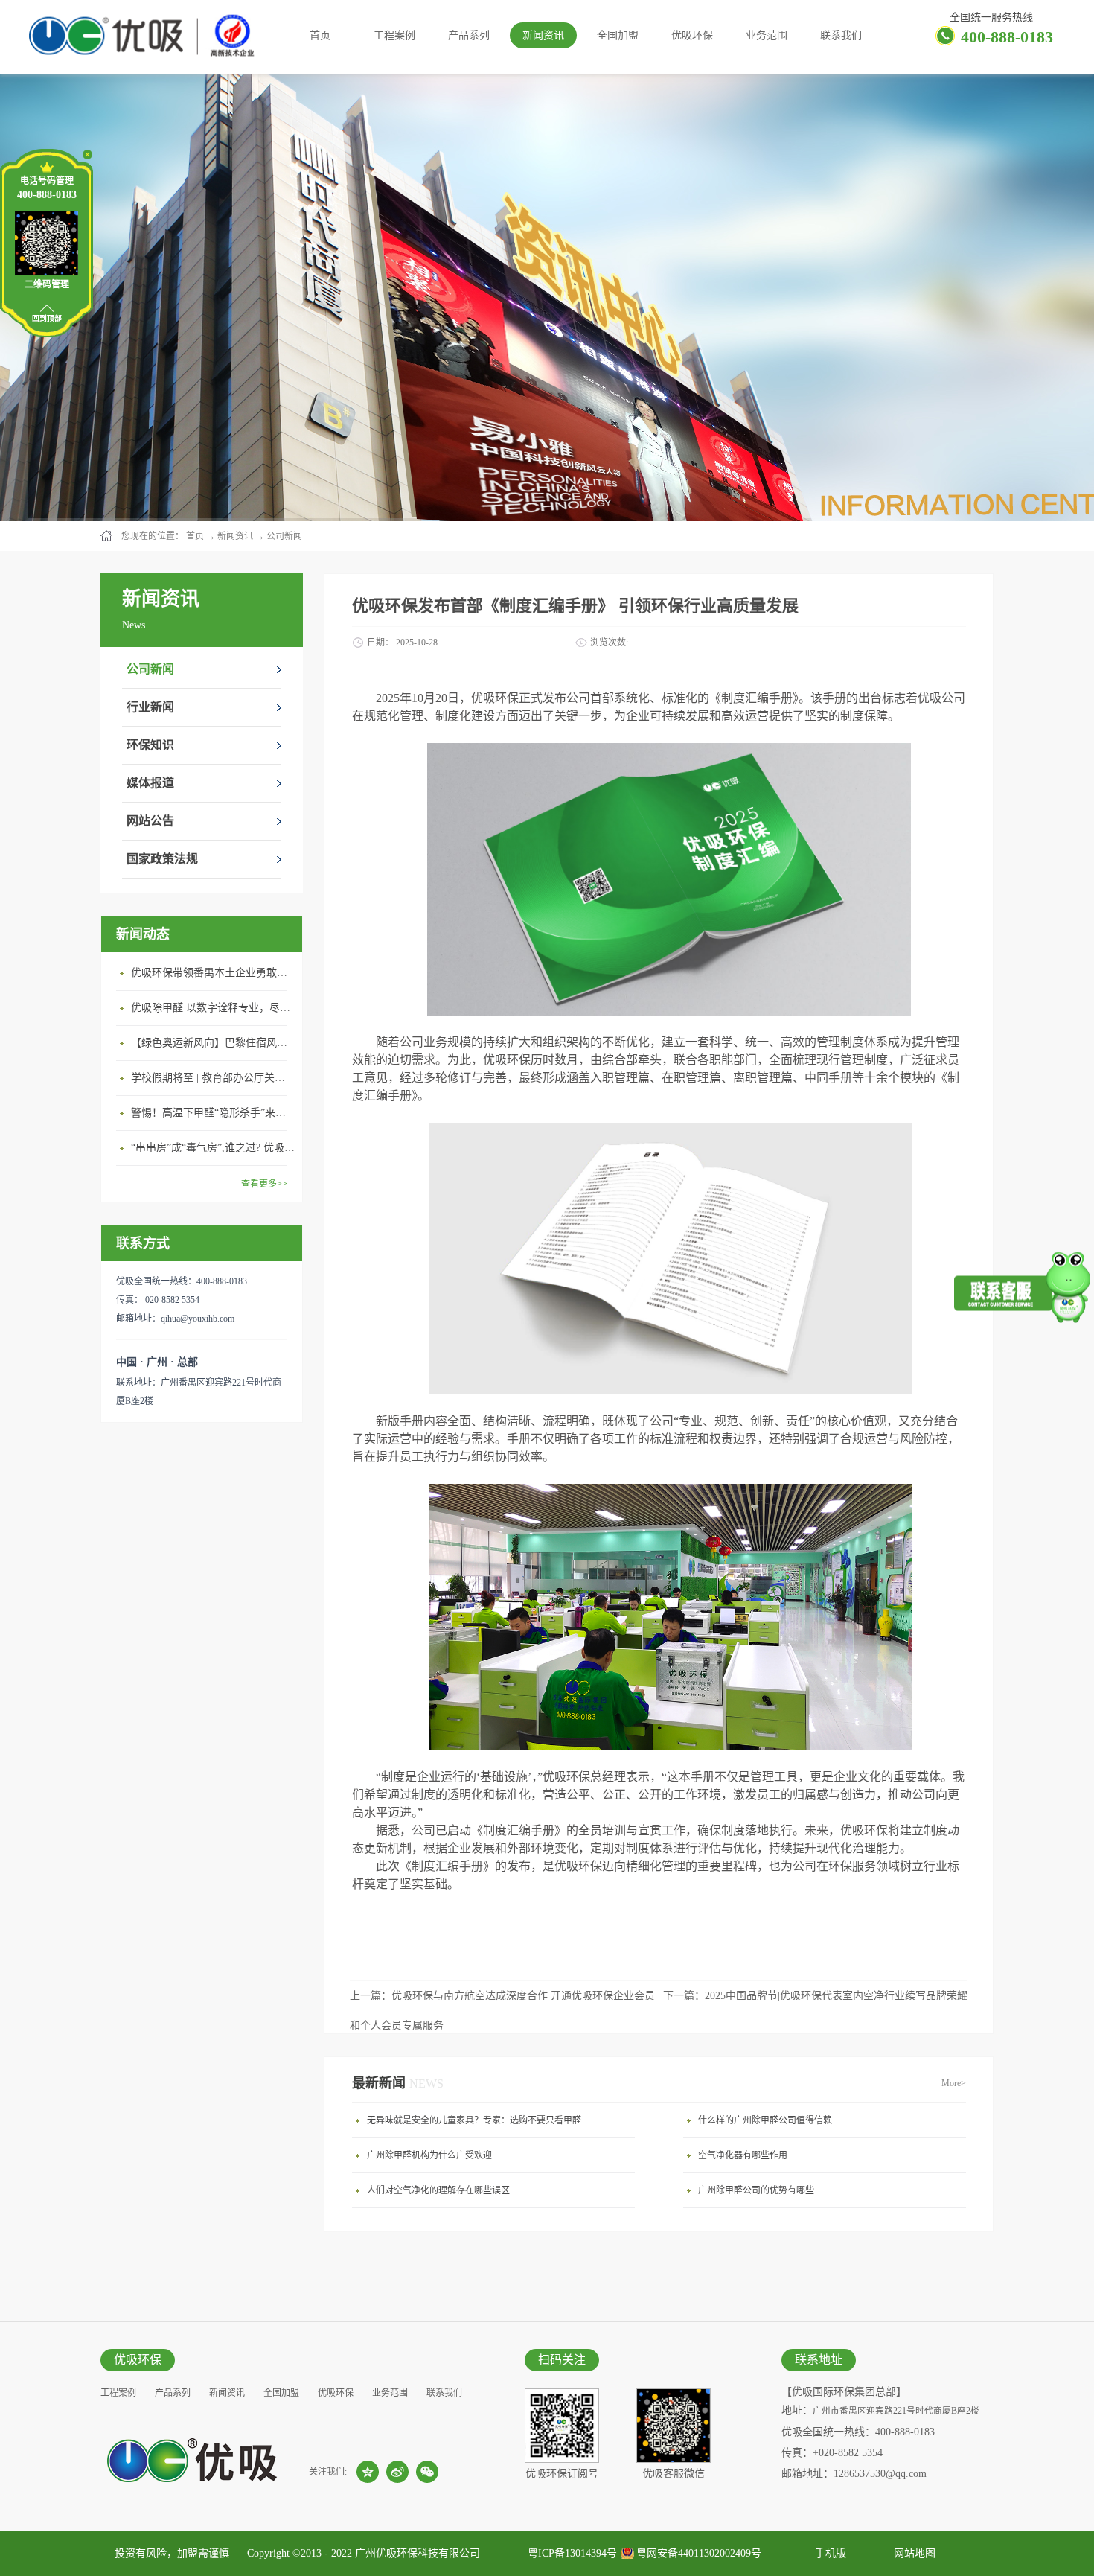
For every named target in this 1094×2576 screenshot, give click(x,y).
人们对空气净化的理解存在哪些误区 (438, 2190)
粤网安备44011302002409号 (699, 2553)
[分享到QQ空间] (368, 2472)
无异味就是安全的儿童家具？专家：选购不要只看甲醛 (474, 2120)
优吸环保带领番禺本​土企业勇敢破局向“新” (213, 973)
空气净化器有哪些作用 (743, 2155)
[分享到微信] (427, 2472)
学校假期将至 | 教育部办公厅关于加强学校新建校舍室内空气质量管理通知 (213, 1078)
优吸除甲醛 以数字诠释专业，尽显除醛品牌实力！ (213, 1008)
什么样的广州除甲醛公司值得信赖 (765, 2120)
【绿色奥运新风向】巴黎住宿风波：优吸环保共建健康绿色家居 (213, 1043)
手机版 (828, 2553)
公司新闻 (284, 536)
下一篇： (815, 1996)
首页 (320, 35)
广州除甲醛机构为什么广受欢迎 (429, 2155)
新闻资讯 (235, 536)
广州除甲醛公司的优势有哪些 (756, 2190)
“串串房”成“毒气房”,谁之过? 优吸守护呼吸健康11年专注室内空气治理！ (213, 1148)
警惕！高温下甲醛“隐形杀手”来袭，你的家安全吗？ (213, 1113)
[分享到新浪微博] (397, 2472)
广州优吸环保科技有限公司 (418, 2553)
